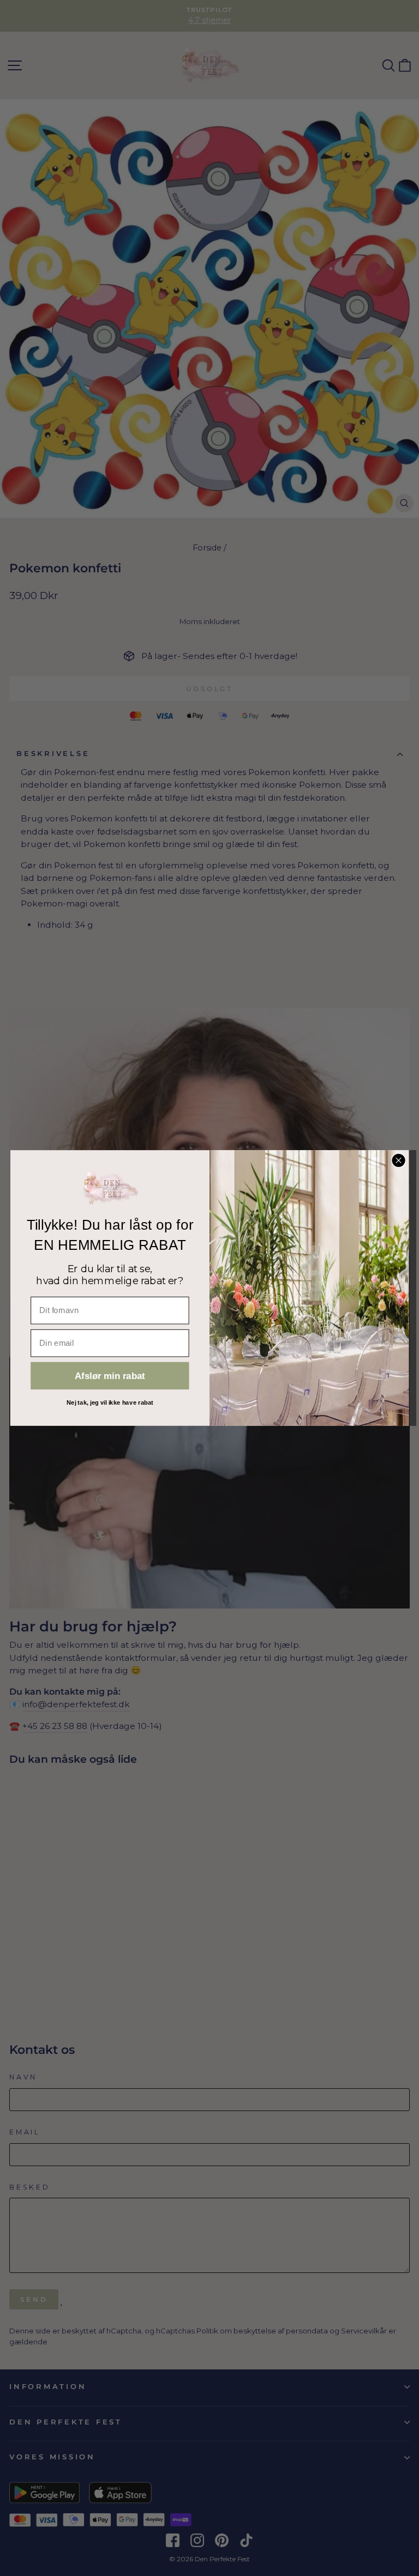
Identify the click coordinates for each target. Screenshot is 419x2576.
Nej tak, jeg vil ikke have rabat (110, 1402)
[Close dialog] (398, 1160)
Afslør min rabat (110, 1376)
